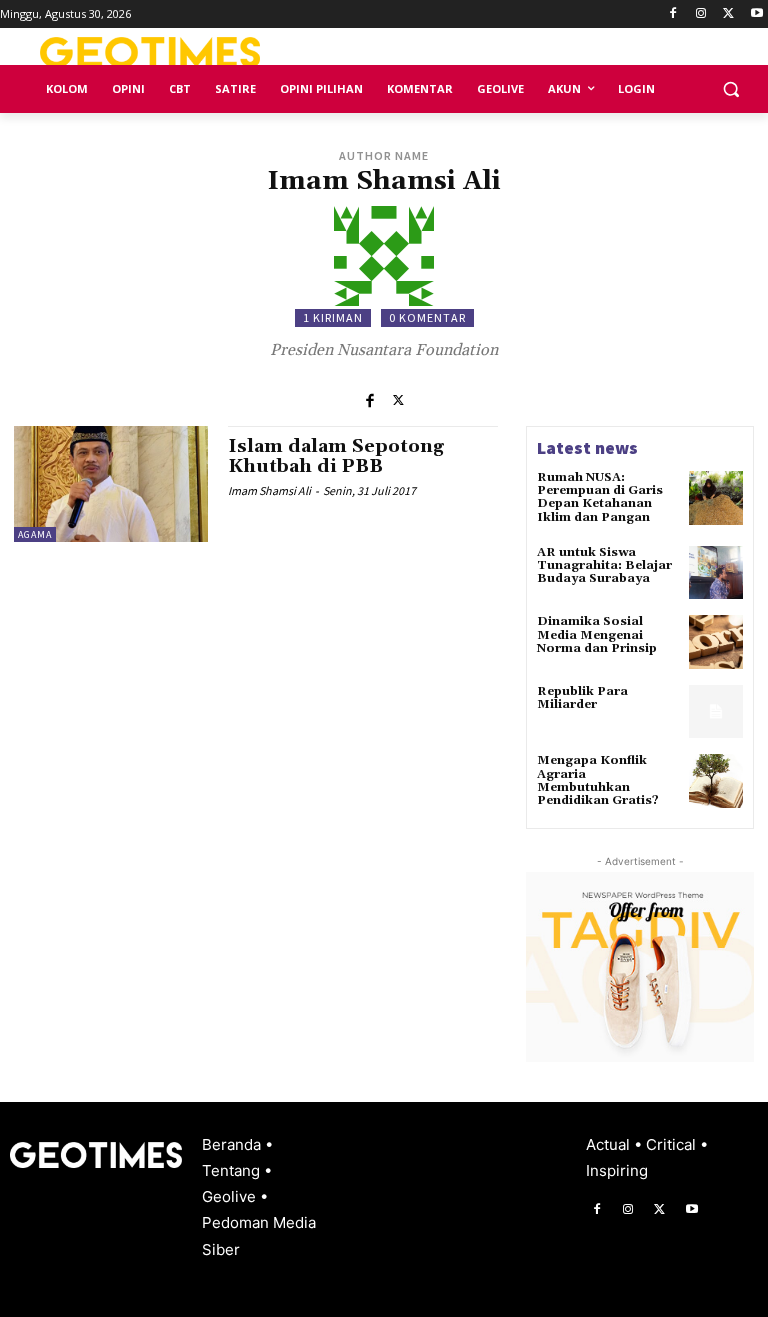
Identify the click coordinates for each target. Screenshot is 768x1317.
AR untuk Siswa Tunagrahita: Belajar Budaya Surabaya (604, 565)
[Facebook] (673, 14)
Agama (35, 534)
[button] (730, 89)
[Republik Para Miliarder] (716, 712)
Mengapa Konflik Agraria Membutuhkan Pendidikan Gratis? (598, 780)
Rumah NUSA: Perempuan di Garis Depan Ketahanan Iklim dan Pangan (600, 497)
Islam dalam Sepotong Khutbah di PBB (336, 456)
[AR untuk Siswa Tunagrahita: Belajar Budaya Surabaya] (716, 573)
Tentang (233, 1170)
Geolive (231, 1196)
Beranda (233, 1144)
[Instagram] (701, 14)
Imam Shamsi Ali (269, 490)
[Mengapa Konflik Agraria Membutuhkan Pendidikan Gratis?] (716, 781)
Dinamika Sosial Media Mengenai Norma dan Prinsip (597, 634)
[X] (728, 14)
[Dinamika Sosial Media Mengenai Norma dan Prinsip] (716, 642)
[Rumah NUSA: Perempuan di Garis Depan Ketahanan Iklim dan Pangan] (716, 498)
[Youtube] (756, 14)
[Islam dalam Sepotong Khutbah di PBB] (111, 484)
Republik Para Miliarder (582, 698)
